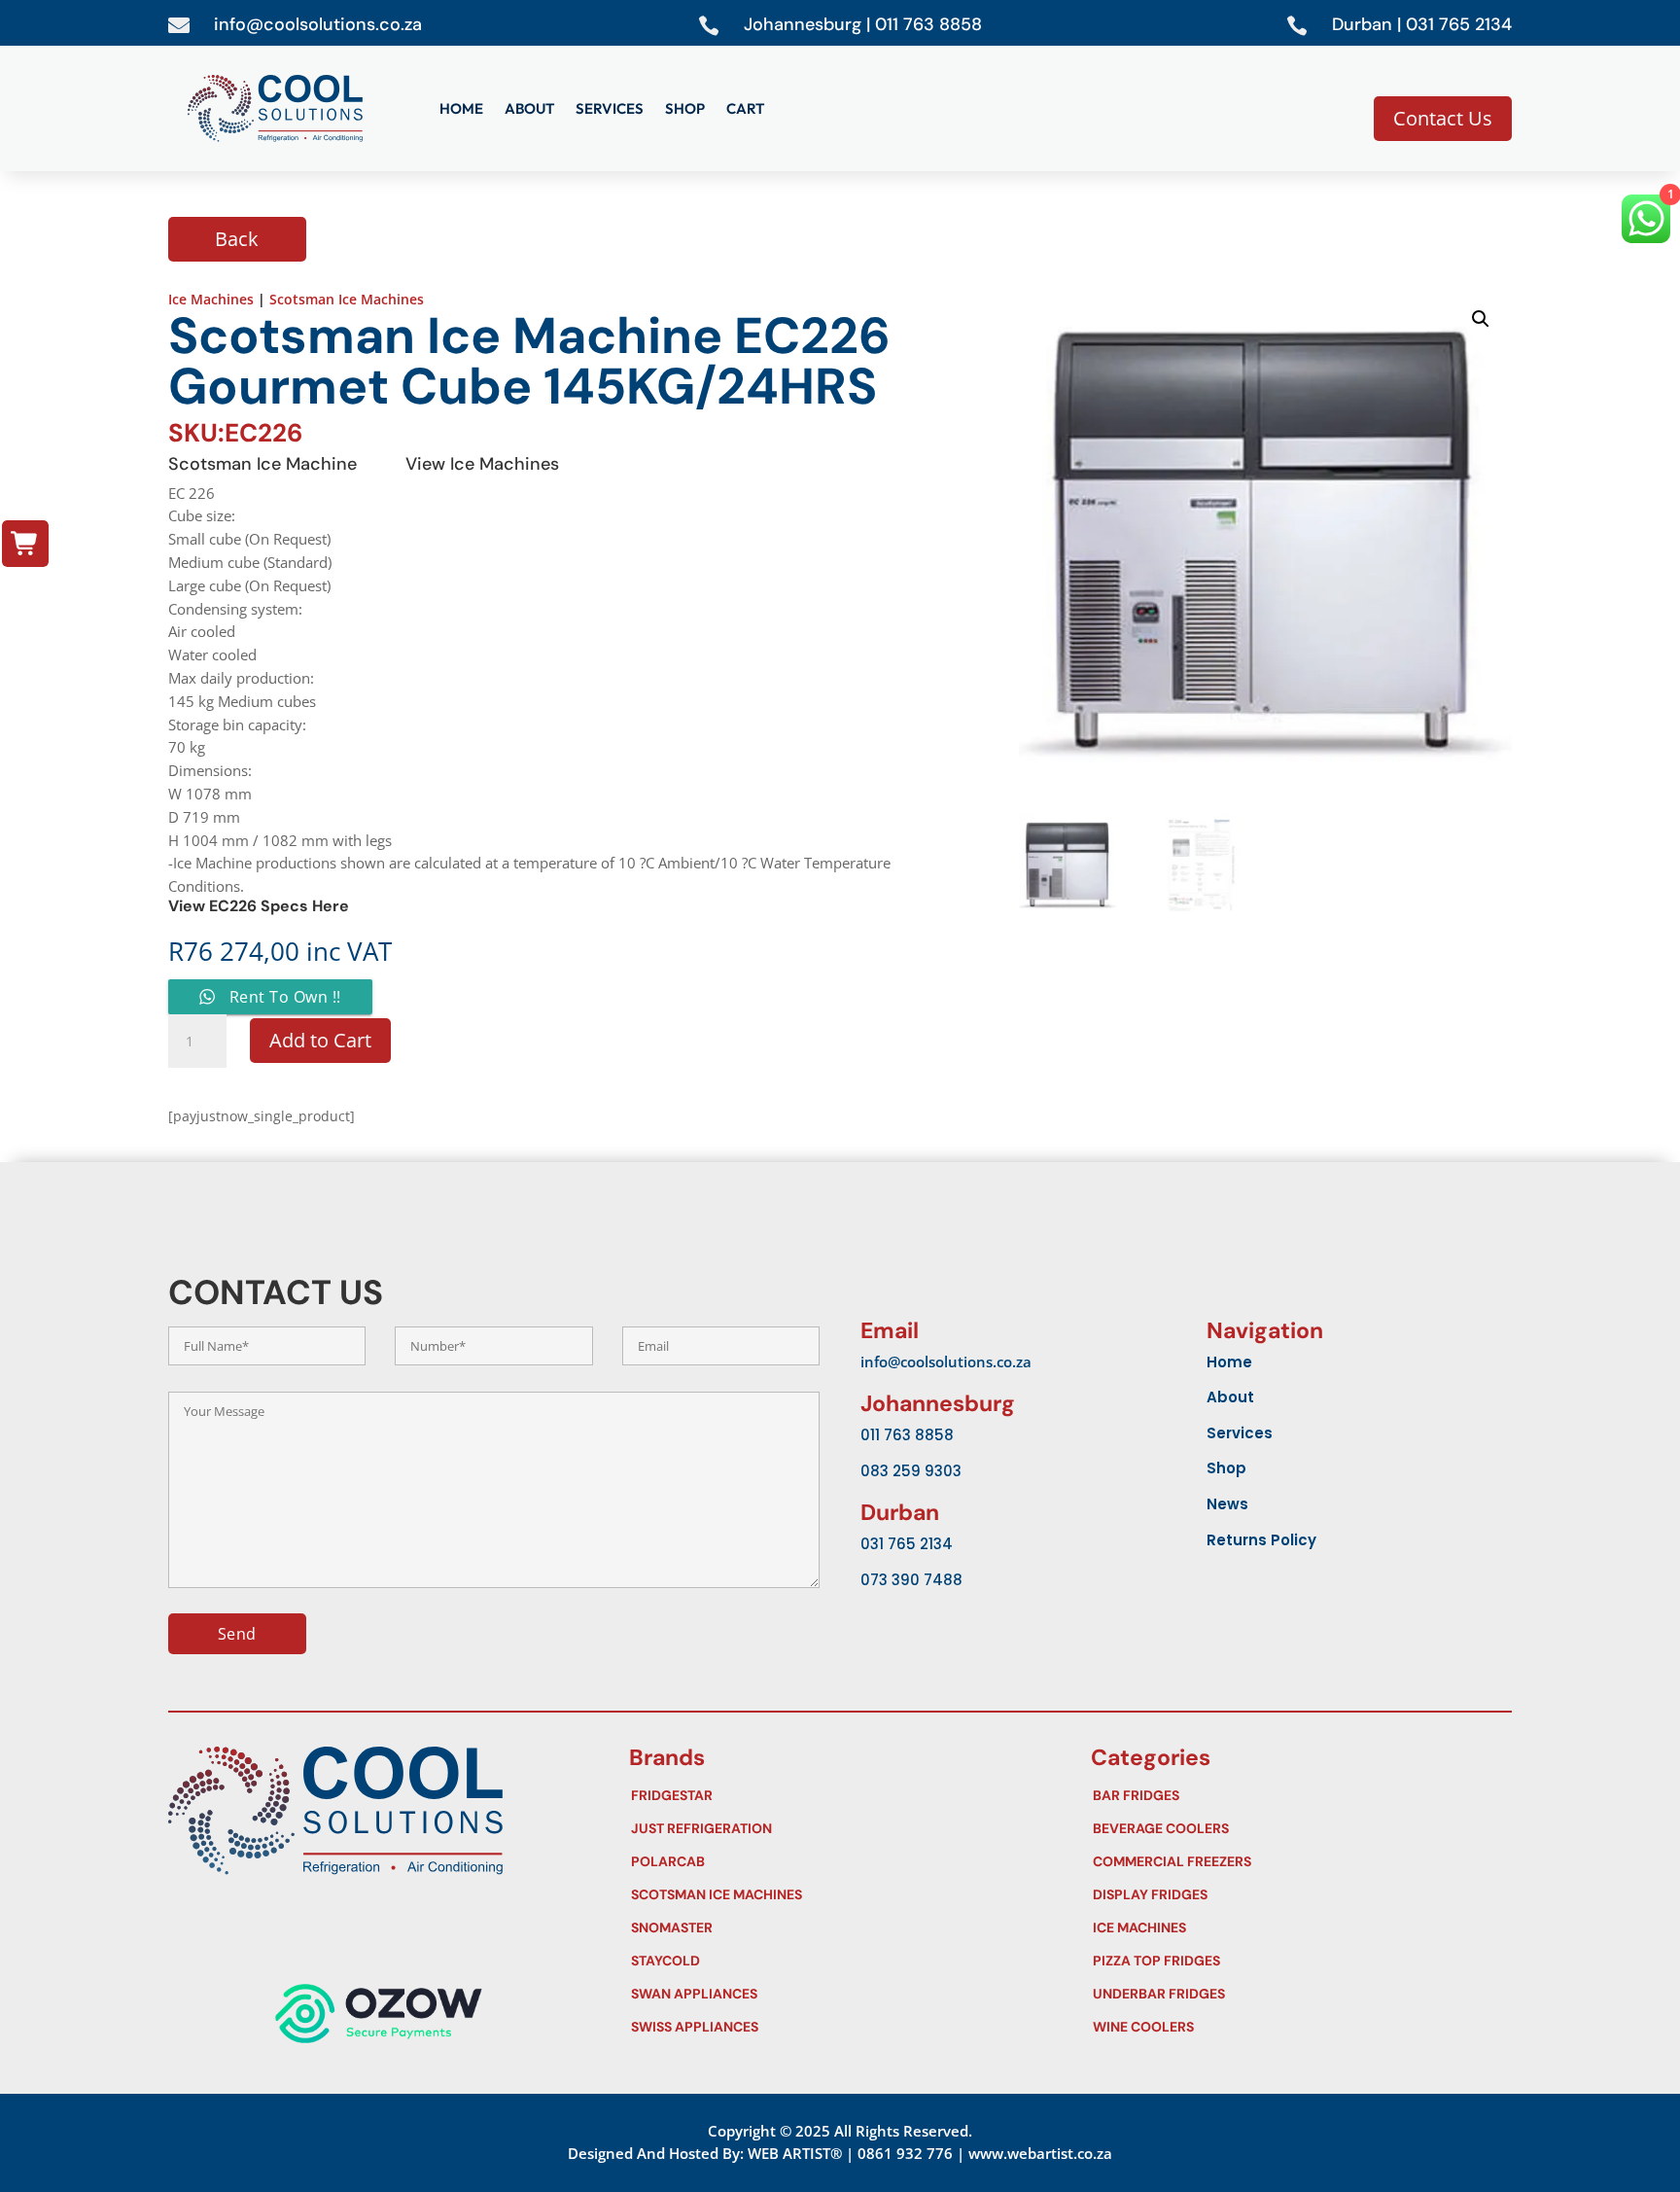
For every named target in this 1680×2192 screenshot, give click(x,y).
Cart (745, 110)
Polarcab (836, 1861)
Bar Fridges (1297, 1795)
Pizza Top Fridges (1297, 1961)
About (529, 110)
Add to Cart (320, 1040)
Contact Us (1443, 118)
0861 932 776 (905, 2153)
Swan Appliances (836, 1994)
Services (610, 110)
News (1227, 1504)
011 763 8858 (907, 1435)
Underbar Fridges (1297, 1994)
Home (461, 110)
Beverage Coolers (1297, 1828)
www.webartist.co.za (1040, 2153)
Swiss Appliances (836, 2027)
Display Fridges (1297, 1894)
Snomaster (836, 1927)
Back (237, 239)
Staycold (836, 1961)
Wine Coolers (1297, 2027)
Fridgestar (836, 1795)
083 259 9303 (911, 1471)
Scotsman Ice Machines (347, 299)
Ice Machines (211, 299)
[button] (1481, 319)
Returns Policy (1261, 1540)
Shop (685, 110)
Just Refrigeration (836, 1828)
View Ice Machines (482, 464)
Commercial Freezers (1297, 1861)
